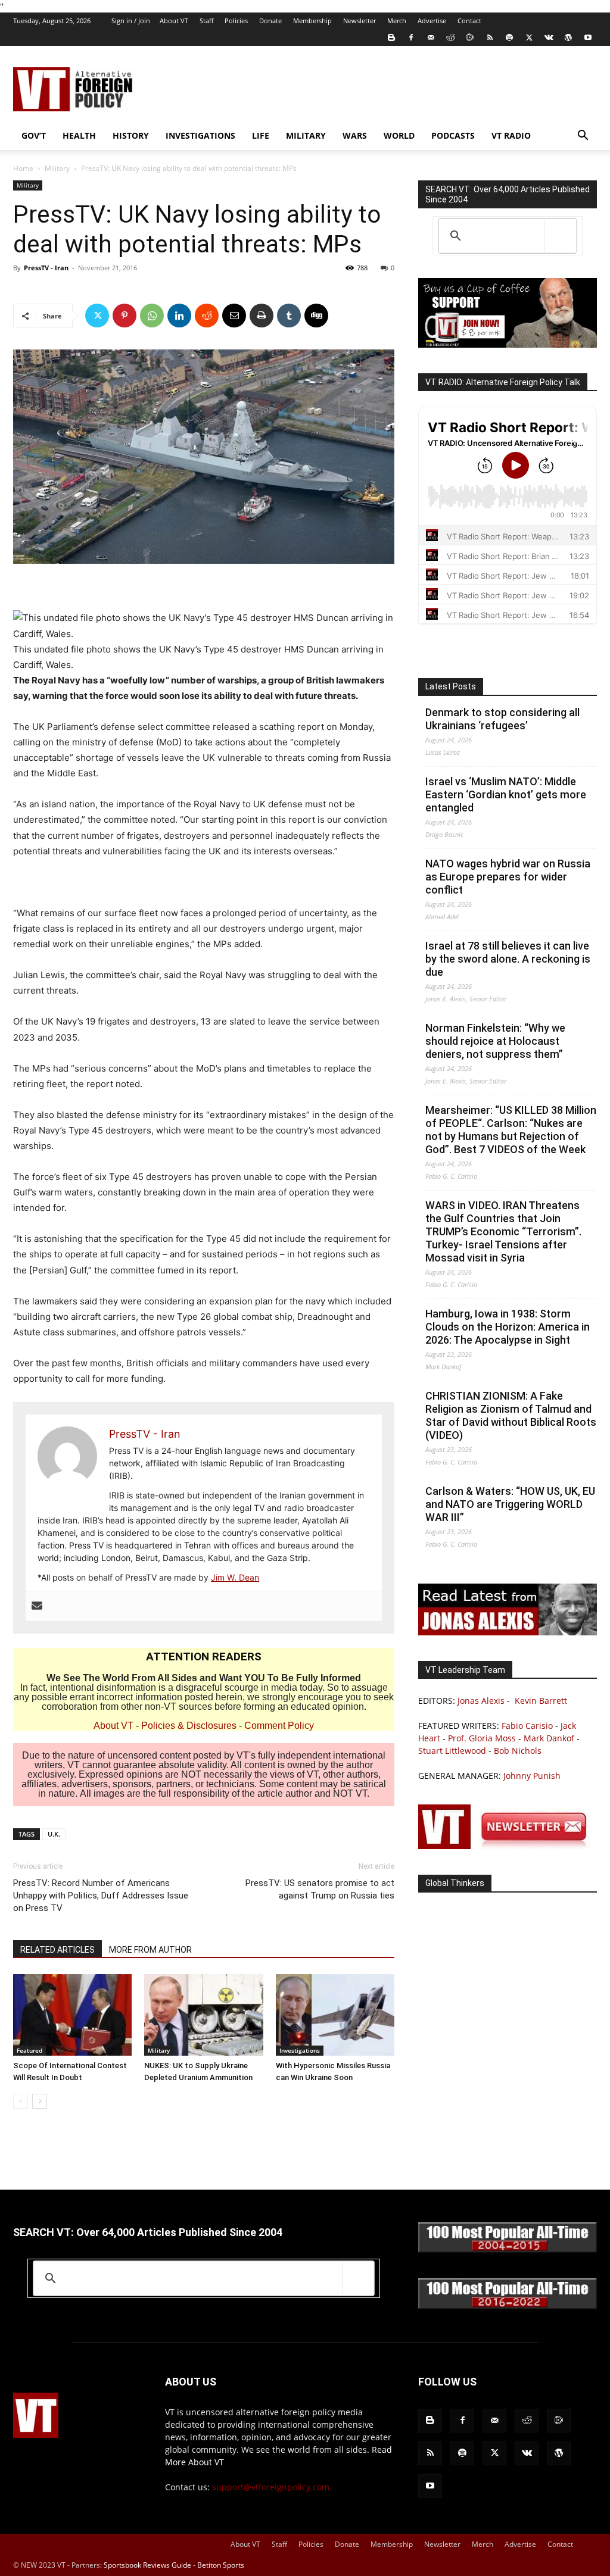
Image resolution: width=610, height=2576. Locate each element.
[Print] (262, 316)
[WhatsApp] (152, 316)
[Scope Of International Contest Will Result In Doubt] (72, 2015)
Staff (206, 21)
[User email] (37, 1606)
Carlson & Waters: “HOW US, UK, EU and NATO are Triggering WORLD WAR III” (510, 1504)
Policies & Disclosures (189, 1726)
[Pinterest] (125, 316)
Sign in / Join (131, 21)
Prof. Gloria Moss (482, 1738)
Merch (397, 21)
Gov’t (34, 135)
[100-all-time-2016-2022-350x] (508, 2306)
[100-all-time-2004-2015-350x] (508, 2249)
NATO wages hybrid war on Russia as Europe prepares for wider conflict (508, 877)
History (131, 135)
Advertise (432, 21)
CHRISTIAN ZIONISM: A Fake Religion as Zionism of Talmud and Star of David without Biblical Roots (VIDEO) (511, 1415)
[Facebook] (411, 38)
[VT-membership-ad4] (508, 344)
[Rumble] (470, 38)
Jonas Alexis (481, 1701)
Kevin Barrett (541, 1701)
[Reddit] (450, 38)
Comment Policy (279, 1726)
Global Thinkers (455, 1883)
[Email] (234, 316)
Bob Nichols (518, 1751)
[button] (583, 137)
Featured (29, 2050)
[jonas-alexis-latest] (508, 1632)
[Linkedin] (179, 316)
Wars (355, 135)
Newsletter (360, 21)
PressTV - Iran (46, 268)
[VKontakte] (549, 38)
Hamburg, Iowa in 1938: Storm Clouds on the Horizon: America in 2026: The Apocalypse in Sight (508, 1327)
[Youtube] (588, 38)
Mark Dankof (549, 1738)
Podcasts (453, 135)
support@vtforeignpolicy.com (271, 2487)
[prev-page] (21, 2101)
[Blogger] (391, 38)
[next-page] (40, 2101)
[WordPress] (568, 38)
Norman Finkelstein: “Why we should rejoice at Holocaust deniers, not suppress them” (495, 1041)
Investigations (200, 135)
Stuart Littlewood (452, 1751)
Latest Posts (451, 686)
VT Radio (511, 135)
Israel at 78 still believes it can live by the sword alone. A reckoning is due (508, 959)
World (399, 135)
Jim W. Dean (235, 1577)
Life (261, 135)
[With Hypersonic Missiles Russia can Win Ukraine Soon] (335, 2015)
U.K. (54, 1834)
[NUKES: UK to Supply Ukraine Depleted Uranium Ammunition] (203, 2015)
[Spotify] (509, 38)
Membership (312, 21)
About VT (174, 21)
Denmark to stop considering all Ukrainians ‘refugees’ (502, 719)
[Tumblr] (289, 316)
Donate (270, 21)
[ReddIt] (207, 316)
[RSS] (490, 38)
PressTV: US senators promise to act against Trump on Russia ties (320, 1889)
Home (23, 168)
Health (79, 135)
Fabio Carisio (527, 1726)
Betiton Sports (221, 2565)
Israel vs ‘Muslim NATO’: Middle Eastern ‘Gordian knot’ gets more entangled (506, 794)
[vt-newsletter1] (508, 1846)
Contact (469, 21)
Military (306, 135)
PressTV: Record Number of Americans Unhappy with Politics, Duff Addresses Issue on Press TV (101, 1896)
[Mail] (431, 38)
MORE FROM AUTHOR (150, 1950)
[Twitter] (529, 38)
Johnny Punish (532, 1776)
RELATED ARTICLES (57, 1950)
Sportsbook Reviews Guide (147, 2565)
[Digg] (316, 316)
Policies (236, 21)
